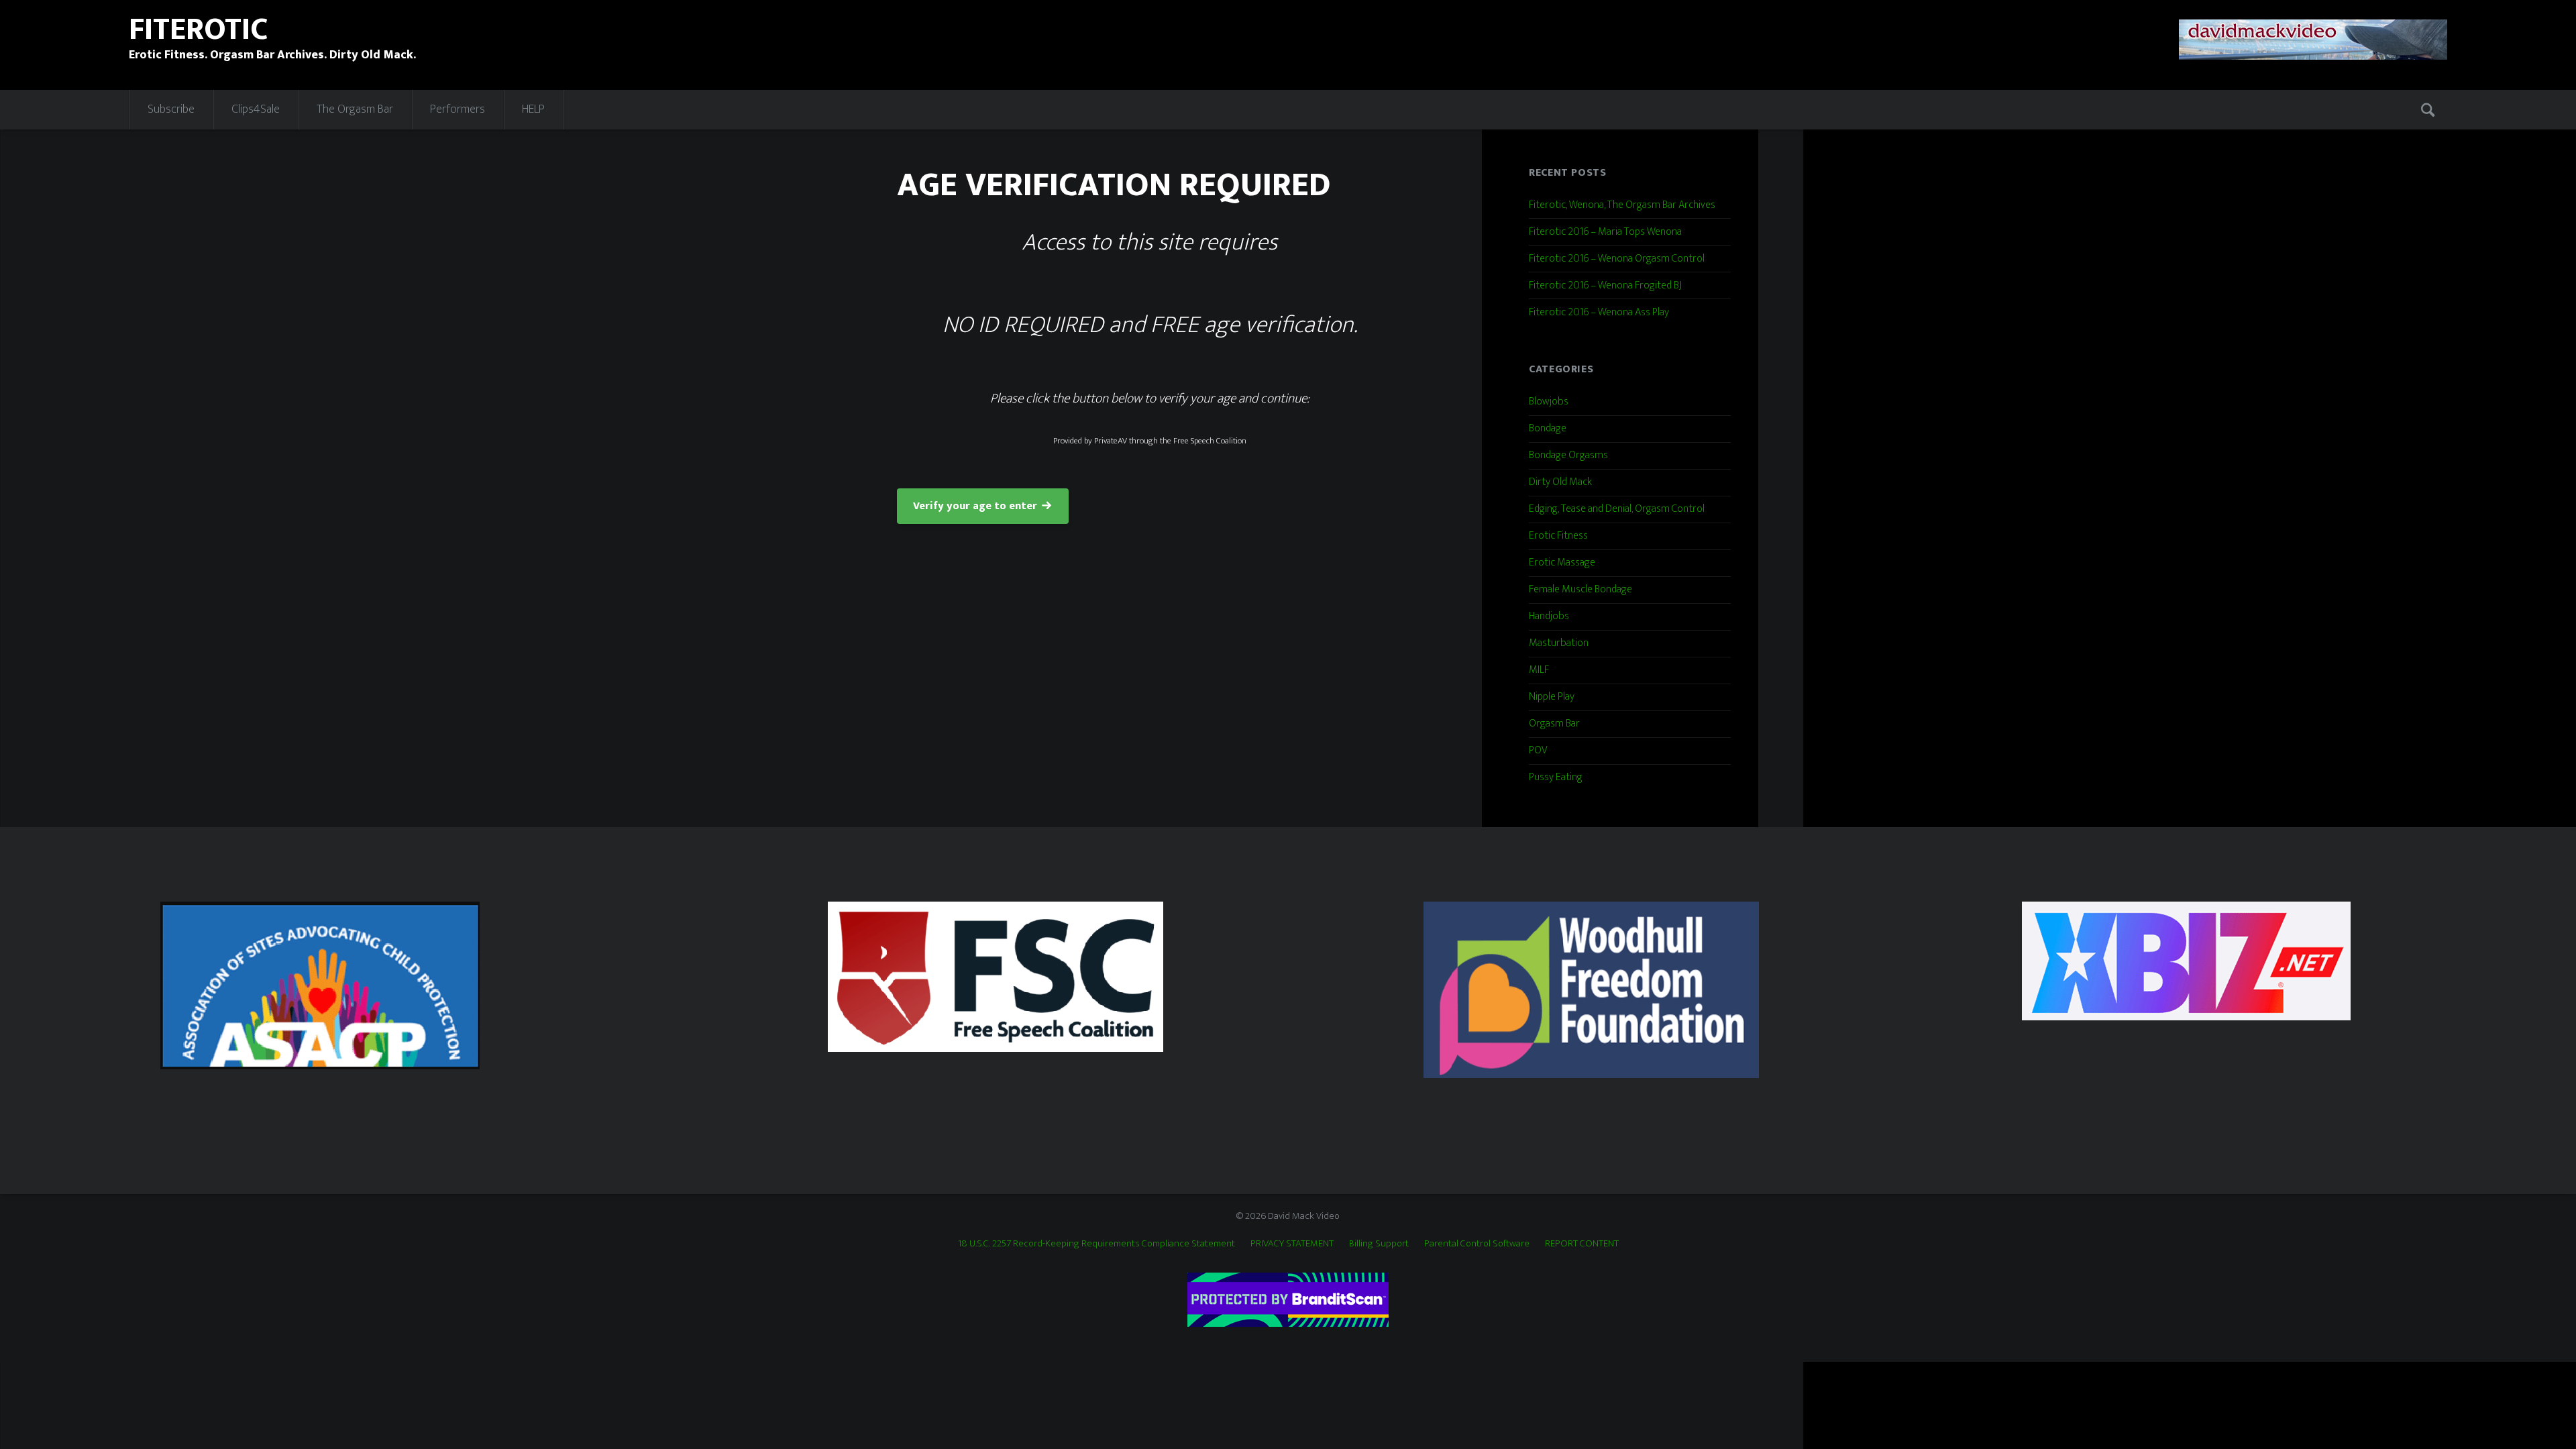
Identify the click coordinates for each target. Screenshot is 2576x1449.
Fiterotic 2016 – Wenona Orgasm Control (1617, 259)
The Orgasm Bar (355, 109)
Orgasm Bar (1554, 723)
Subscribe (171, 109)
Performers (458, 109)
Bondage (1548, 428)
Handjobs (1549, 616)
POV (1538, 750)
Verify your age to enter (975, 506)
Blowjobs (1549, 401)
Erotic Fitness (1558, 536)
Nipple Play (1552, 697)
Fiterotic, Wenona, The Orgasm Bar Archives (1622, 205)
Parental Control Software (1477, 1243)
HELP (533, 109)
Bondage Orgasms (1568, 455)
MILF (1539, 670)
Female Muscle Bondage (1580, 589)
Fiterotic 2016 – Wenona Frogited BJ (1605, 285)
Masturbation (1559, 643)
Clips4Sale (256, 109)
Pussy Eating (1556, 777)
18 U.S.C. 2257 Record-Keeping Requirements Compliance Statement (1096, 1243)
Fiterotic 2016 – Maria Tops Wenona (1605, 232)
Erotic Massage (1562, 562)
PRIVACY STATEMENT (1292, 1243)
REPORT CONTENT (1582, 1243)
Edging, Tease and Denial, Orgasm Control (1617, 509)
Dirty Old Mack (1560, 482)
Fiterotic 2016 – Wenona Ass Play (1599, 312)
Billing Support (1379, 1243)
